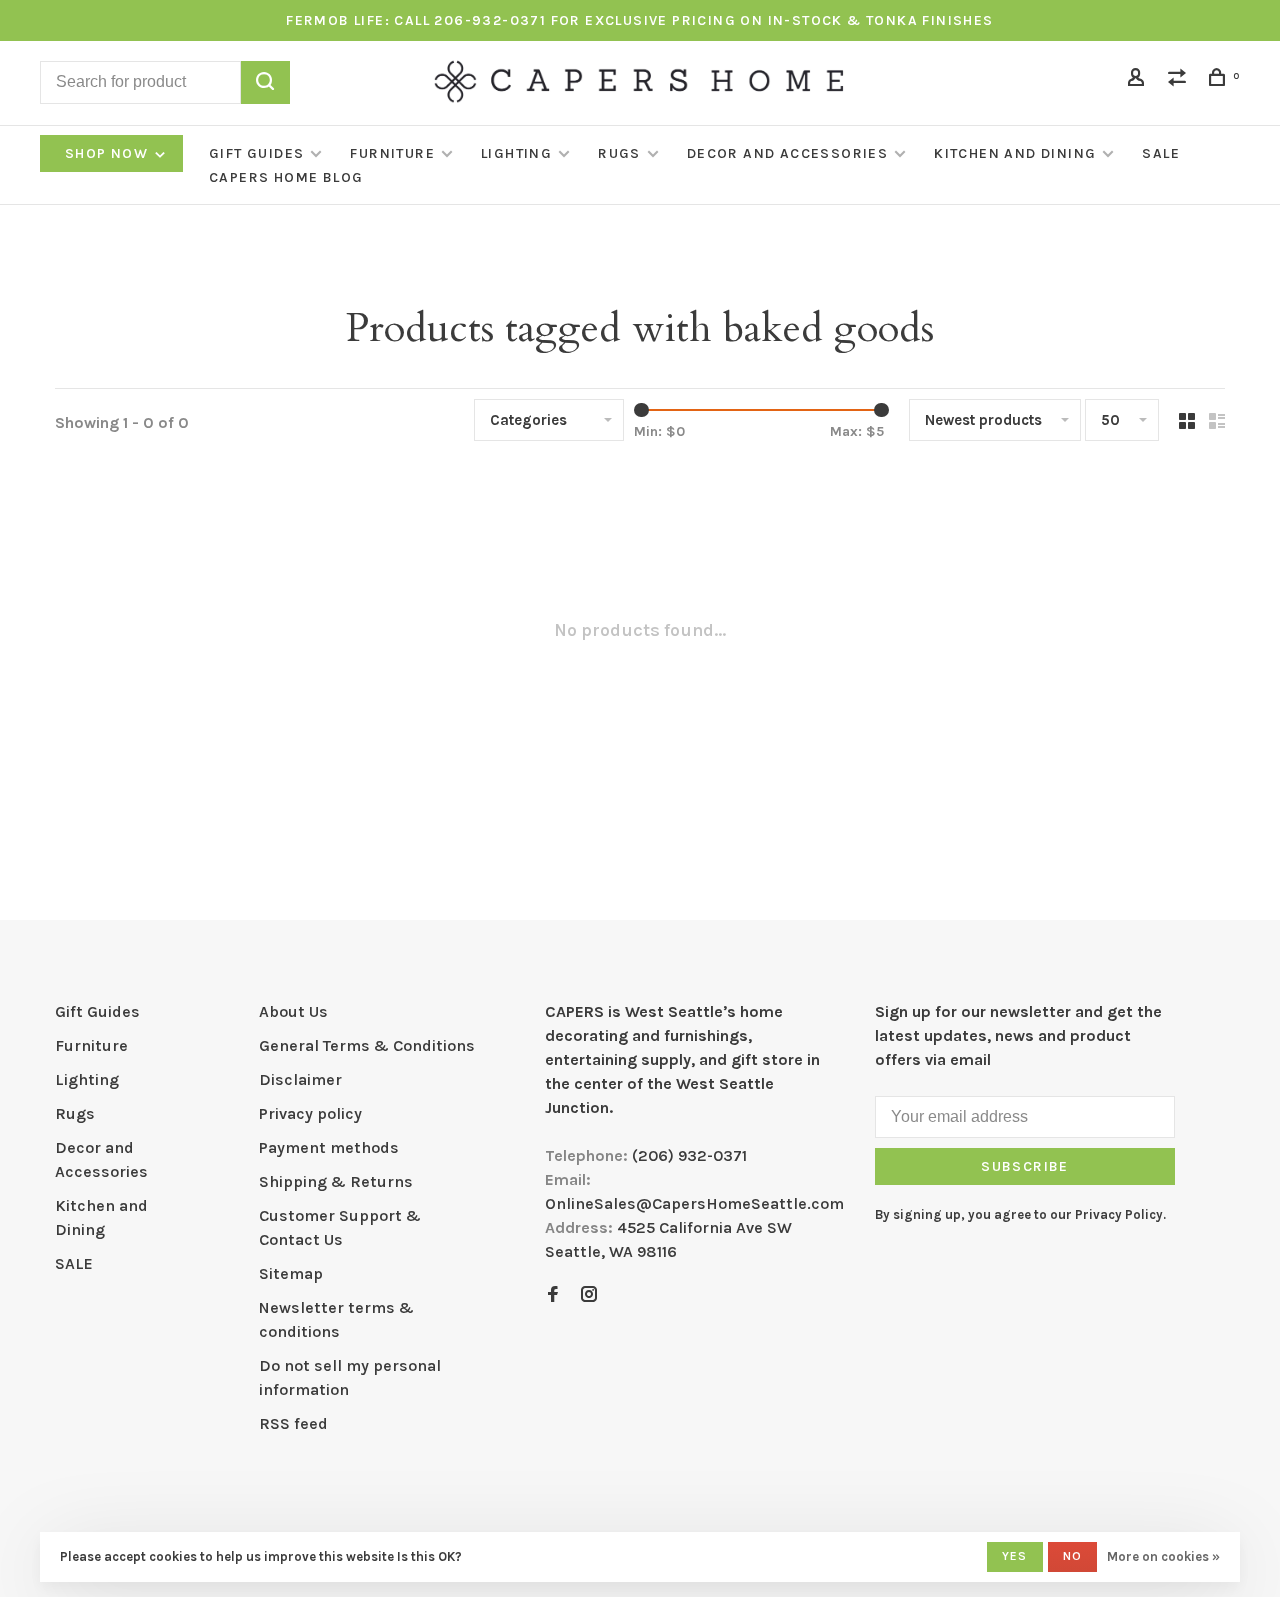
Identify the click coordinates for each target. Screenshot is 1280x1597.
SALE (1161, 153)
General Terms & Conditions (367, 1045)
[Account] (1139, 80)
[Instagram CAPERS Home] (589, 1295)
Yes (1015, 1556)
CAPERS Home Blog (286, 177)
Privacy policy (310, 1113)
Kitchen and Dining (1015, 153)
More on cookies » (1163, 1556)
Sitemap (291, 1273)
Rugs (619, 153)
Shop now (109, 153)
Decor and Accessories (787, 153)
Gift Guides (256, 153)
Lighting (516, 153)
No (1072, 1556)
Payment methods (329, 1147)
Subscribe (1025, 1166)
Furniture (392, 153)
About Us (293, 1011)
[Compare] (1180, 80)
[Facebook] (553, 1295)
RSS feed (293, 1423)
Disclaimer (300, 1079)
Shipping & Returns (336, 1181)
